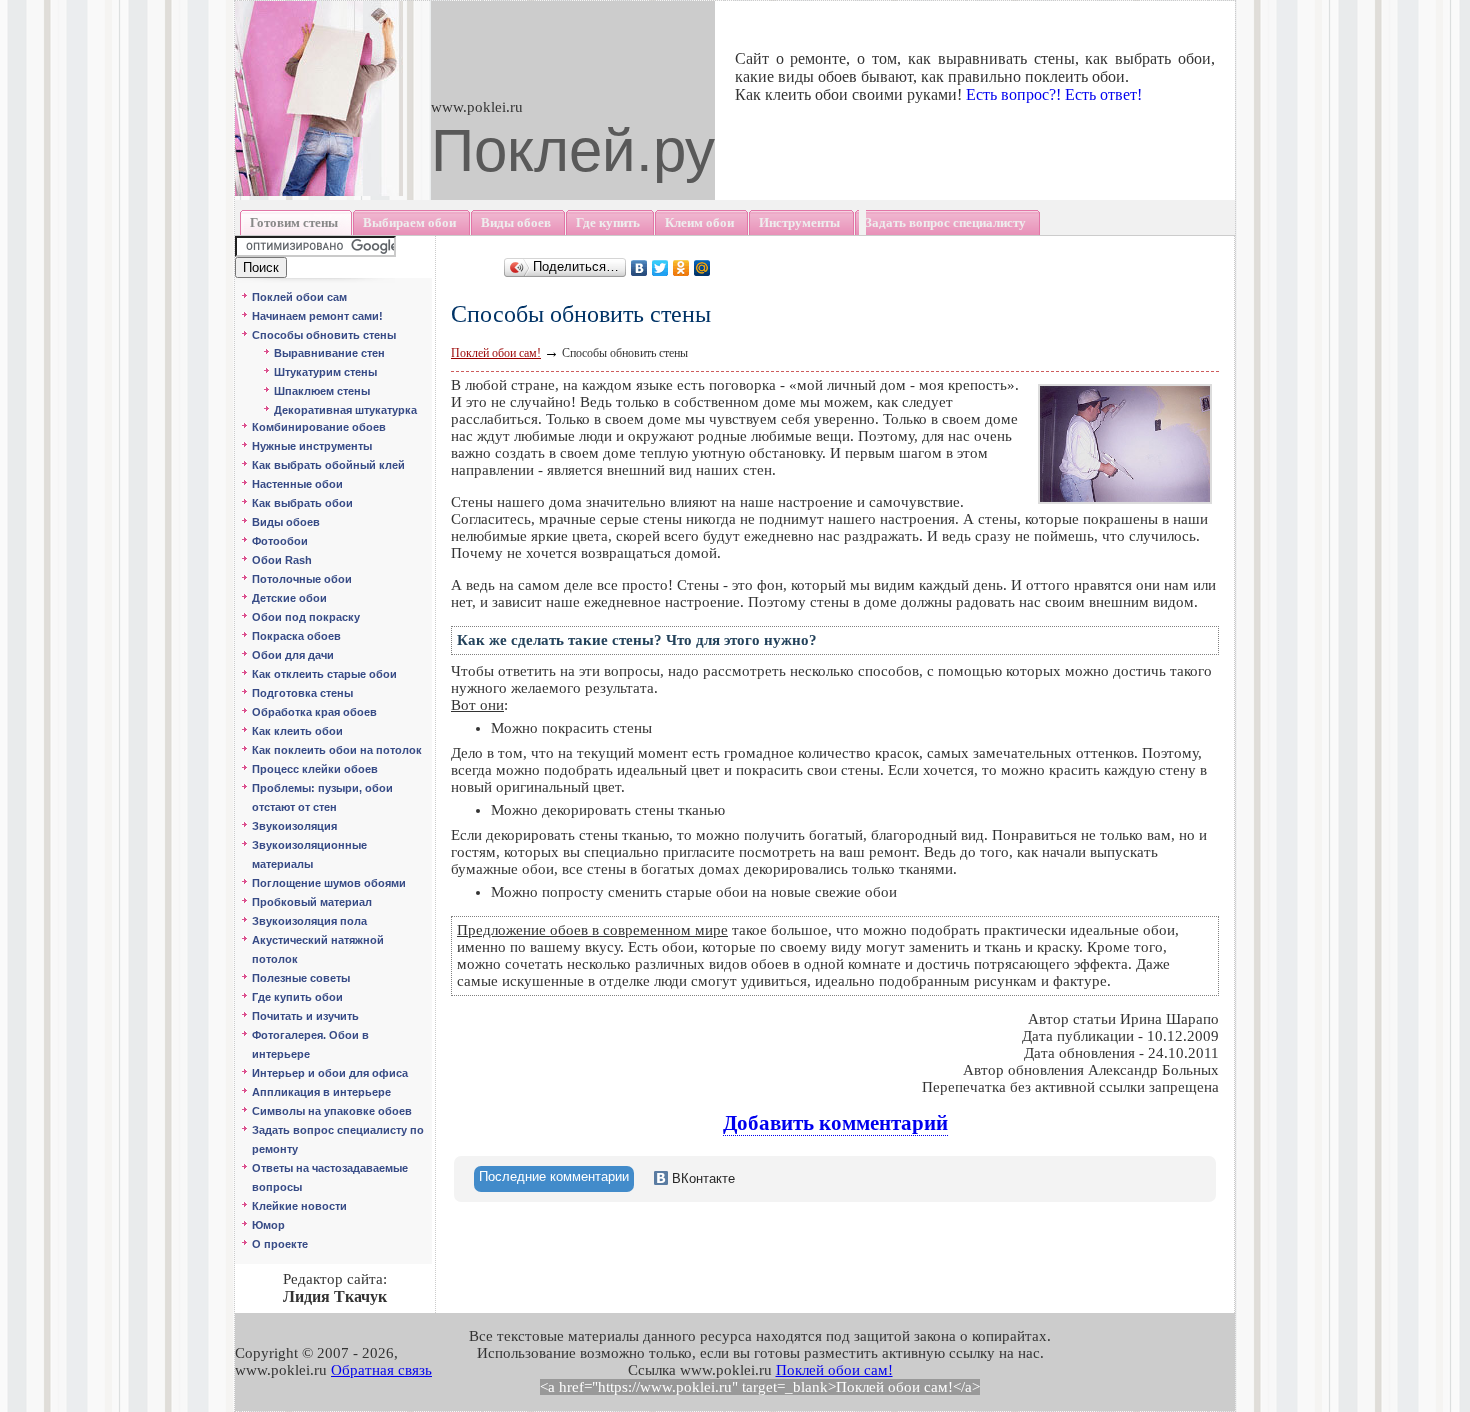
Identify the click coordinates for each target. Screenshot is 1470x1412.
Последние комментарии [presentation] (554, 1176)
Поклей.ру (573, 150)
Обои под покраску (306, 617)
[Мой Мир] (702, 268)
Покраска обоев (296, 636)
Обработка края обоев (314, 712)
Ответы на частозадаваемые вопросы (330, 1177)
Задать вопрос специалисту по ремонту (338, 1139)
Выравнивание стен (329, 353)
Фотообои (280, 541)
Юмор (268, 1225)
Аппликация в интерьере (321, 1092)
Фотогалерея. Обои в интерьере (310, 1044)
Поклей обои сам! (496, 353)
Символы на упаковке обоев (332, 1111)
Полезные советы (301, 978)
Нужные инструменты (312, 446)
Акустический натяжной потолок (318, 949)
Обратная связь (381, 1370)
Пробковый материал (312, 902)
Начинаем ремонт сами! (317, 316)
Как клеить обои (297, 731)
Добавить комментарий (835, 1123)
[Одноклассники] (681, 268)
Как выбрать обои (302, 503)
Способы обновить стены (324, 335)
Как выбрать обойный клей (328, 465)
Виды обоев (286, 522)
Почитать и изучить (305, 1016)
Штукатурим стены (325, 372)
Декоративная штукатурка (345, 410)
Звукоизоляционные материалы (309, 854)
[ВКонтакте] (639, 268)
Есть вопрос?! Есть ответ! (1054, 94)
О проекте (280, 1244)
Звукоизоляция (294, 826)
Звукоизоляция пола (309, 921)
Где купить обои (297, 997)
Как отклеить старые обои (324, 674)
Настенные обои (297, 484)
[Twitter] (660, 268)
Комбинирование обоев (319, 427)
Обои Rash (282, 560)
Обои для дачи (293, 655)
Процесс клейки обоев (315, 769)
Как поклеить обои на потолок (337, 750)
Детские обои (289, 598)
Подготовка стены (302, 693)
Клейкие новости (299, 1206)
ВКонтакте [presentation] (701, 1178)
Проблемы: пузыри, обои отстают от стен (322, 797)
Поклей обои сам (299, 297)
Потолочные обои (302, 579)
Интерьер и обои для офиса (330, 1073)
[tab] (554, 1179)
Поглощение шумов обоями (329, 883)
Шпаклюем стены (322, 391)
